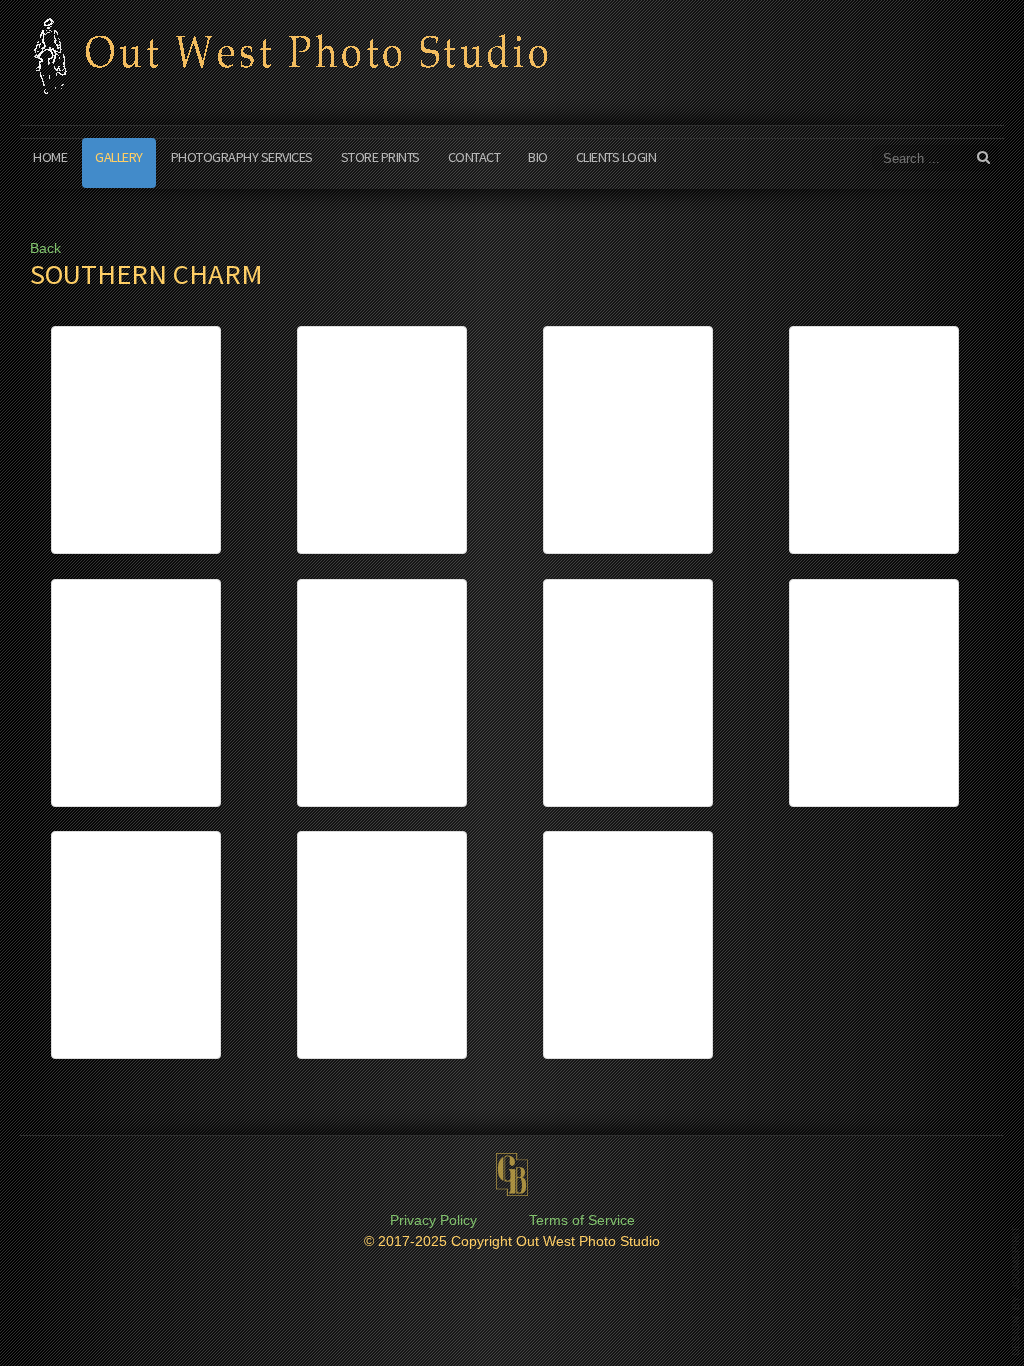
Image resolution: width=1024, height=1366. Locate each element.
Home (50, 157)
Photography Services (242, 157)
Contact (474, 157)
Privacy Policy (433, 1220)
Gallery (119, 157)
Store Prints (380, 157)
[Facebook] (905, 17)
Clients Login (616, 157)
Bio (538, 157)
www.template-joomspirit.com (1016, 1291)
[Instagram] (943, 17)
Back (45, 248)
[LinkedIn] (981, 17)
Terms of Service (582, 1220)
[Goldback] (512, 1175)
